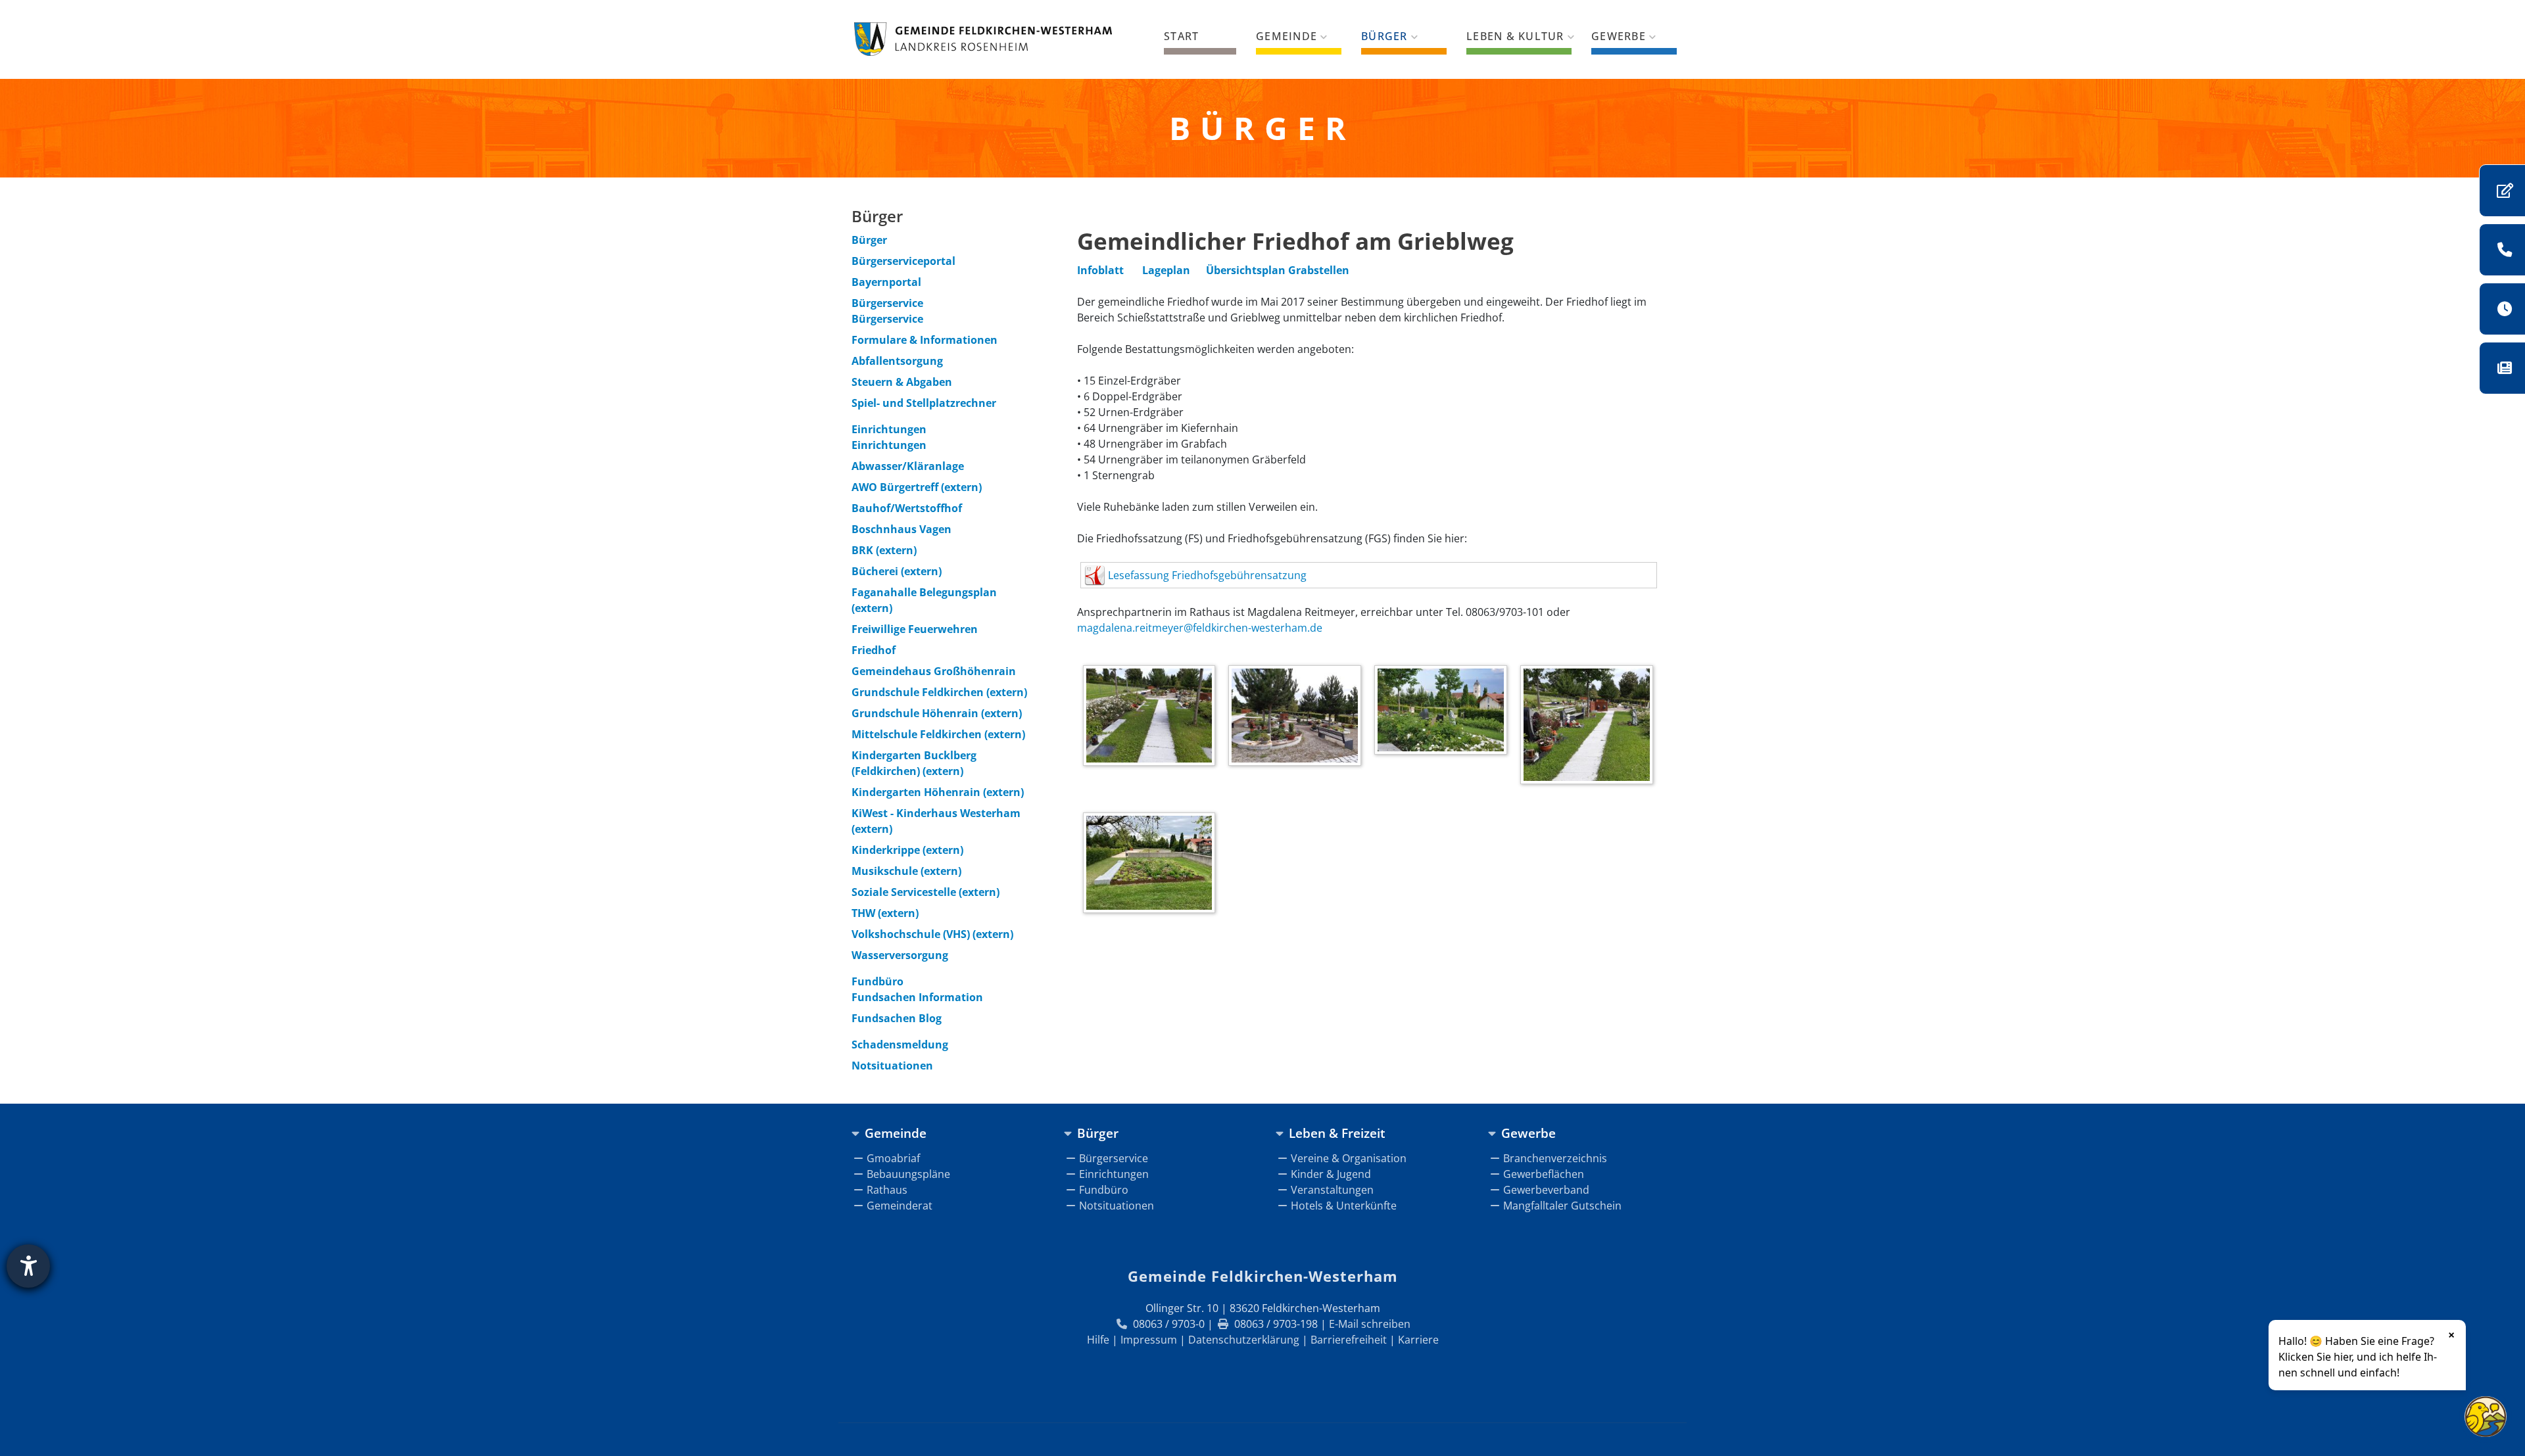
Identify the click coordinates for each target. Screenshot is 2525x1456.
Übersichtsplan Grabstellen (1278, 270)
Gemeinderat (900, 1206)
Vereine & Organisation (1349, 1158)
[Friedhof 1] (1153, 718)
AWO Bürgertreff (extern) (917, 487)
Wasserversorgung (900, 955)
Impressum (1149, 1340)
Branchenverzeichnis (1555, 1158)
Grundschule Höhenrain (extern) (937, 713)
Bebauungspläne (908, 1174)
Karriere (1418, 1340)
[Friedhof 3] (1444, 712)
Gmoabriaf (893, 1158)
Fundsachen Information (917, 997)
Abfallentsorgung (897, 361)
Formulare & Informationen (925, 340)
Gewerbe (1619, 36)
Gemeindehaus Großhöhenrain (934, 671)
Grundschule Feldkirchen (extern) (939, 692)
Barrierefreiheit (1349, 1340)
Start (1181, 36)
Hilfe (1098, 1340)
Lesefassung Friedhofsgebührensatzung (1207, 575)
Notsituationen (892, 1066)
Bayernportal (886, 282)
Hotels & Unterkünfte (1344, 1206)
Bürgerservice (887, 303)
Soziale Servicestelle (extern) (926, 892)
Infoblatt (1100, 270)
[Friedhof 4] (1590, 726)
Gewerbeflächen (1544, 1174)
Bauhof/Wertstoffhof (907, 508)
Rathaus (887, 1190)
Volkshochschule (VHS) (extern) (932, 934)
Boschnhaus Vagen (902, 529)
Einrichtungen (889, 429)
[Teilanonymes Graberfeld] (1153, 865)
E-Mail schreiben (1370, 1324)
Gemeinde (1287, 36)
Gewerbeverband (1546, 1190)
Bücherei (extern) (897, 571)
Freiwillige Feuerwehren (915, 629)
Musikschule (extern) (906, 871)
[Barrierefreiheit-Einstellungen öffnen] (28, 1266)
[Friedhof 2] (1298, 718)
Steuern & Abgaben (902, 382)
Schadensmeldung (900, 1045)
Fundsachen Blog (897, 1018)
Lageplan (1166, 270)
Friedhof (874, 650)
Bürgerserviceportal (903, 261)
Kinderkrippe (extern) (907, 850)
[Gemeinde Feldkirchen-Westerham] (983, 39)
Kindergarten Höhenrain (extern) (938, 792)
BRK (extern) (884, 550)
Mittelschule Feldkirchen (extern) (938, 734)
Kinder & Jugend (1331, 1174)
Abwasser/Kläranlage (908, 466)
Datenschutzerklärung (1244, 1340)
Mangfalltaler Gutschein (1562, 1206)
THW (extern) (885, 913)
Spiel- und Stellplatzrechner (924, 403)
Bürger (1384, 36)
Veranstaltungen (1332, 1190)
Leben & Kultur (1515, 36)
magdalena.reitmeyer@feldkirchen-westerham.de (1200, 628)
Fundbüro (878, 981)
